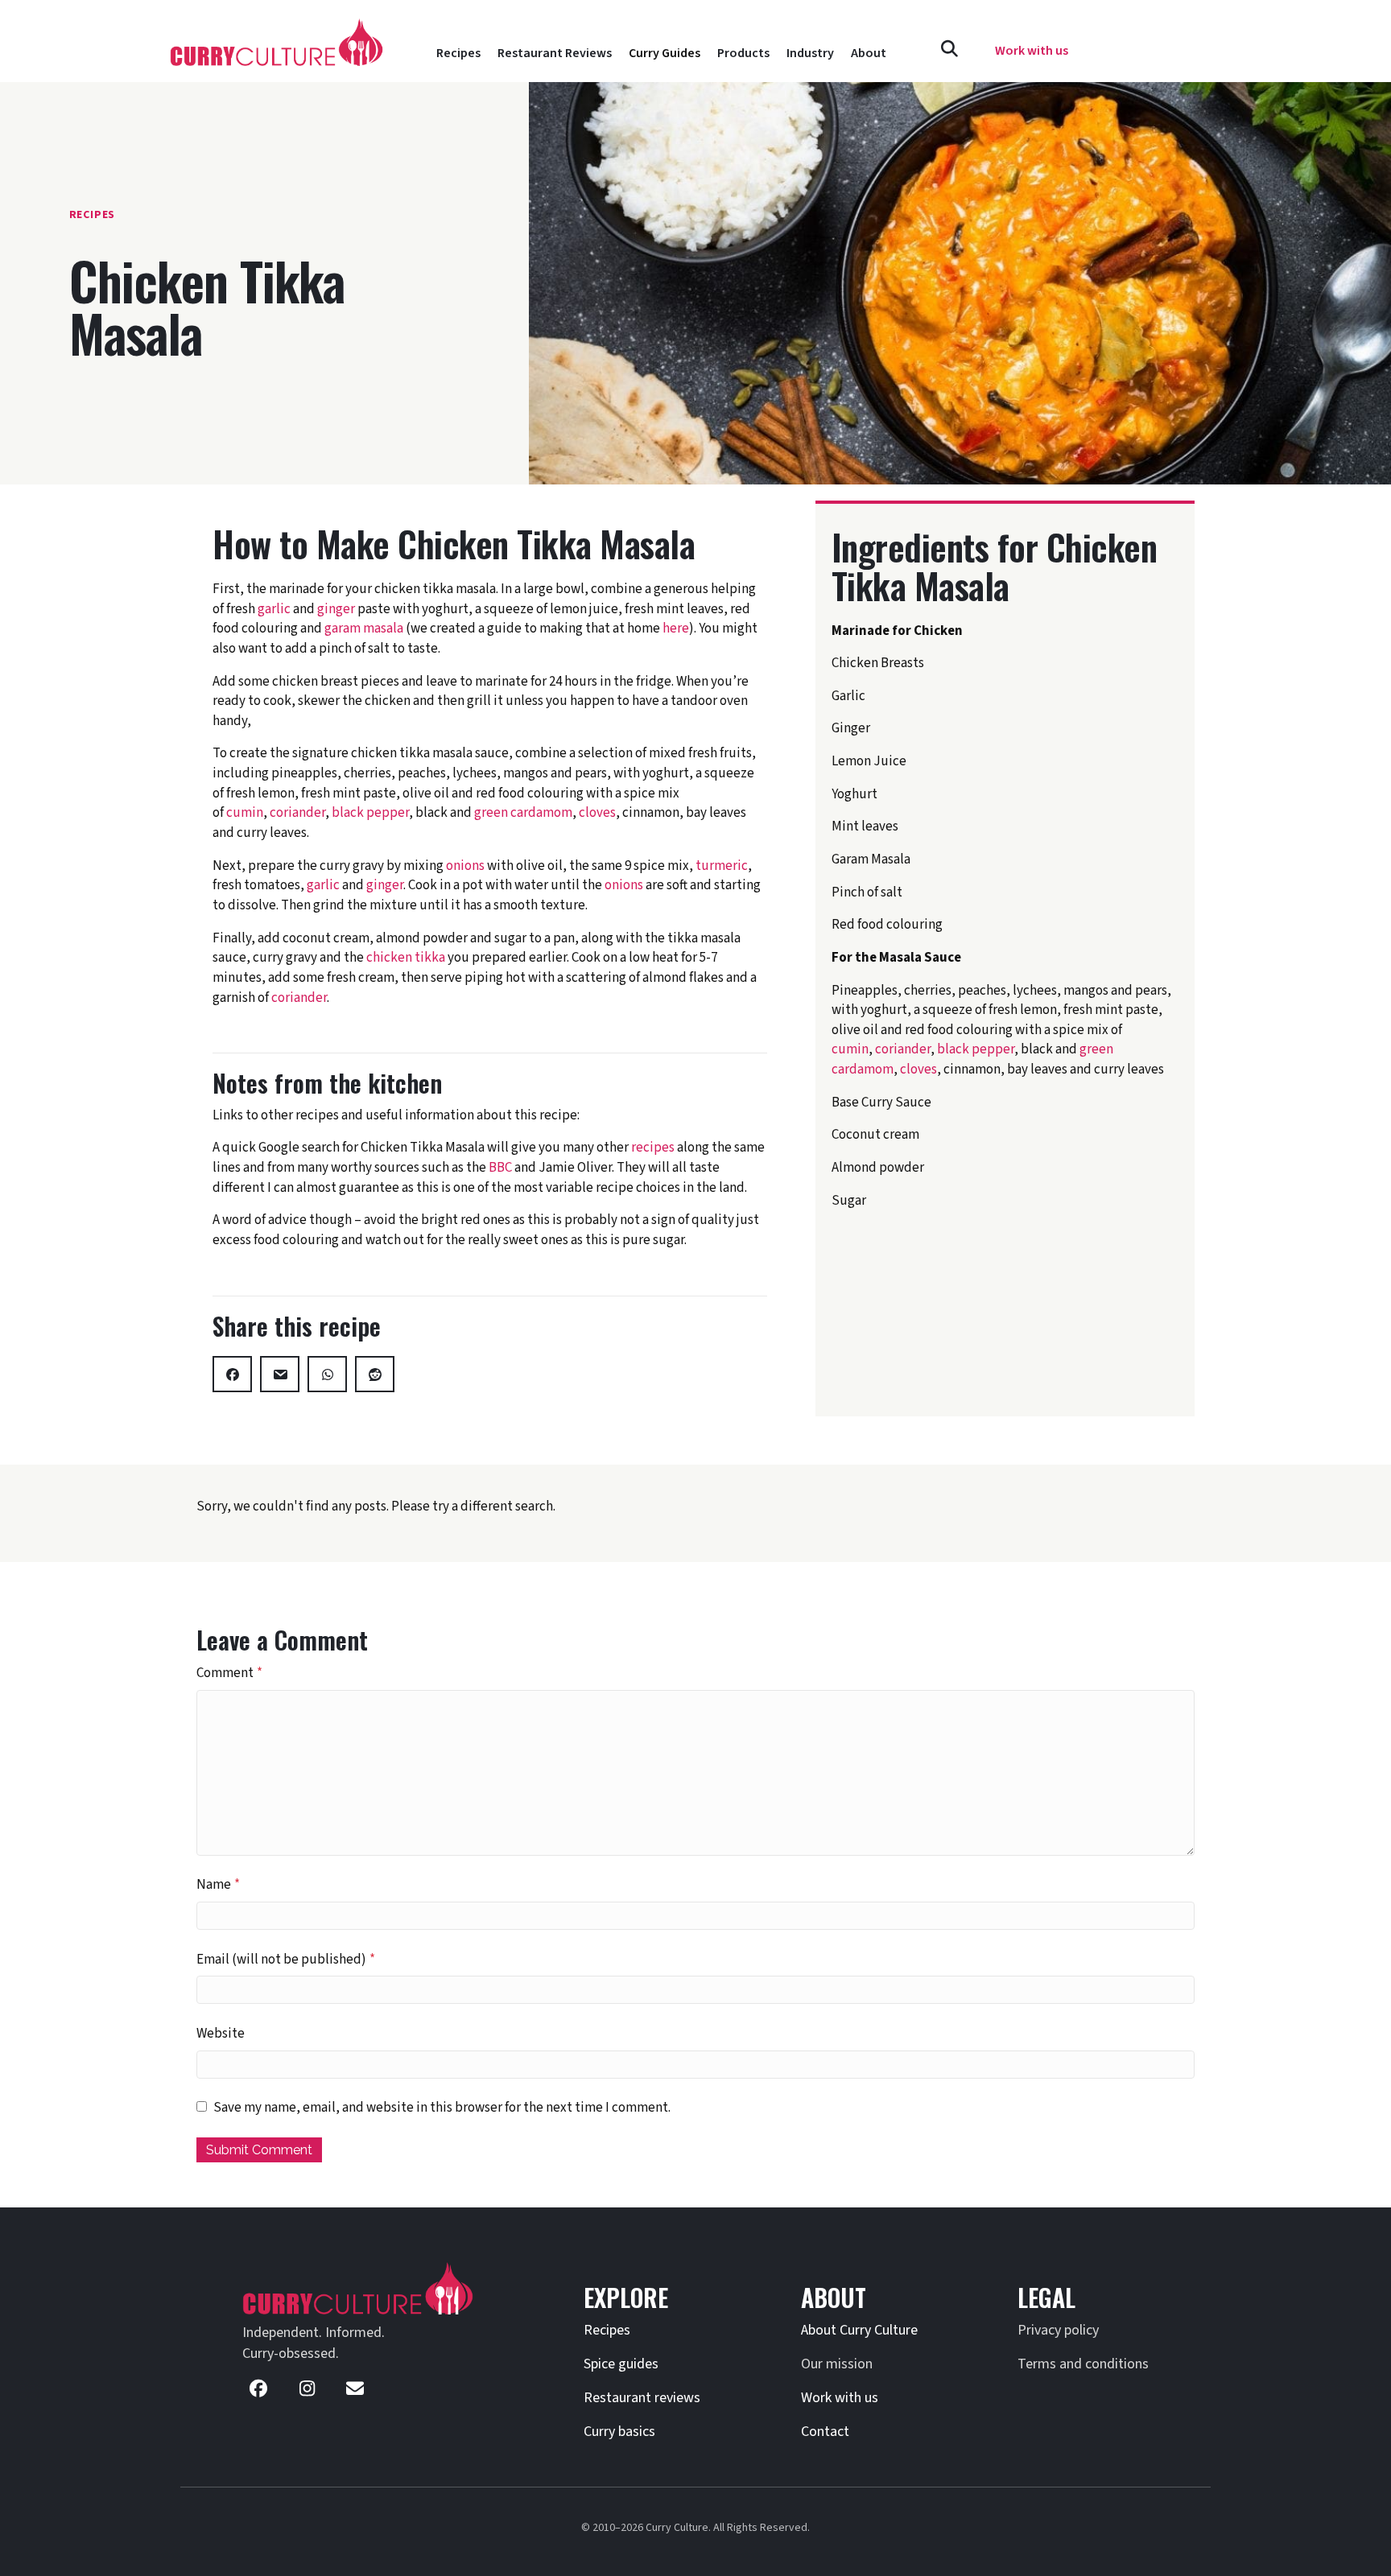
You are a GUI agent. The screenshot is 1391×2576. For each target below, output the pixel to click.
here (676, 629)
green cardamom (523, 813)
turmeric (722, 866)
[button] (949, 49)
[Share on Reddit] (375, 1374)
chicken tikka (406, 958)
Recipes (458, 53)
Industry (810, 53)
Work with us (840, 2398)
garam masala (364, 629)
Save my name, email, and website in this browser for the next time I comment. (442, 2108)
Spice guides (621, 2364)
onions (465, 866)
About (869, 53)
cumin (245, 813)
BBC (500, 1168)
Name (218, 1885)
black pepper (370, 813)
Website (221, 2034)
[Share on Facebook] (232, 1374)
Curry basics (619, 2432)
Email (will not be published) (286, 1960)
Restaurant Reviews (555, 53)
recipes (653, 1148)
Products (743, 53)
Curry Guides (665, 53)
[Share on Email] (280, 1374)
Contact (825, 2432)
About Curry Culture (859, 2330)
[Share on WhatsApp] (327, 1374)
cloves (597, 813)
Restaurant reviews (642, 2398)
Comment (229, 1673)
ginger (336, 609)
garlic (274, 609)
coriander (297, 813)
